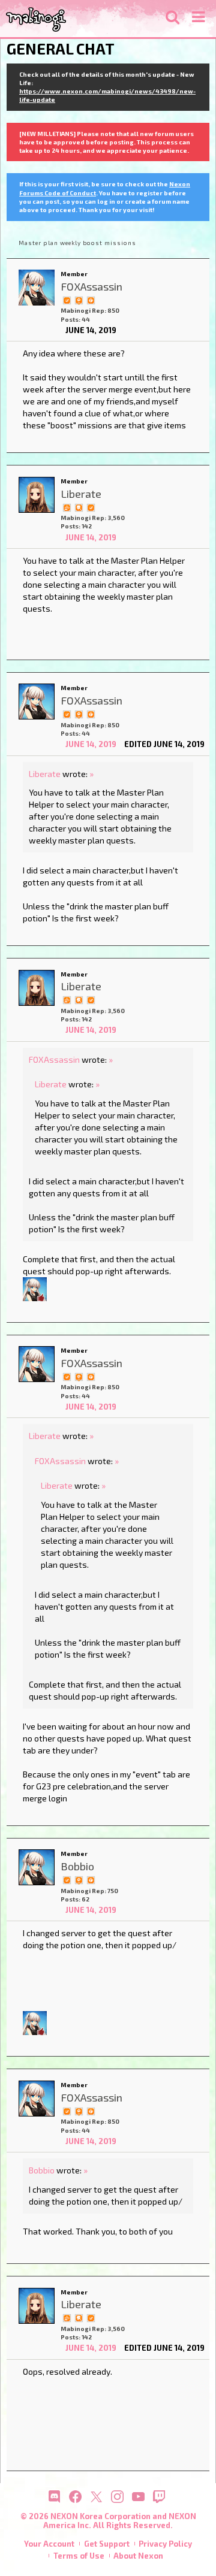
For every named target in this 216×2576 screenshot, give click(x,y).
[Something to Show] (67, 506)
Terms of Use (79, 2556)
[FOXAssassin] (37, 288)
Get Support (107, 2544)
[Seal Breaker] (91, 300)
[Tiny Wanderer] (79, 300)
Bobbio (42, 2170)
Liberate (45, 774)
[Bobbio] (37, 1867)
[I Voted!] (67, 300)
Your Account (49, 2544)
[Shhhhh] (79, 506)
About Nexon (138, 2556)
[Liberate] (37, 495)
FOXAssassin (54, 1059)
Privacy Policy (165, 2544)
